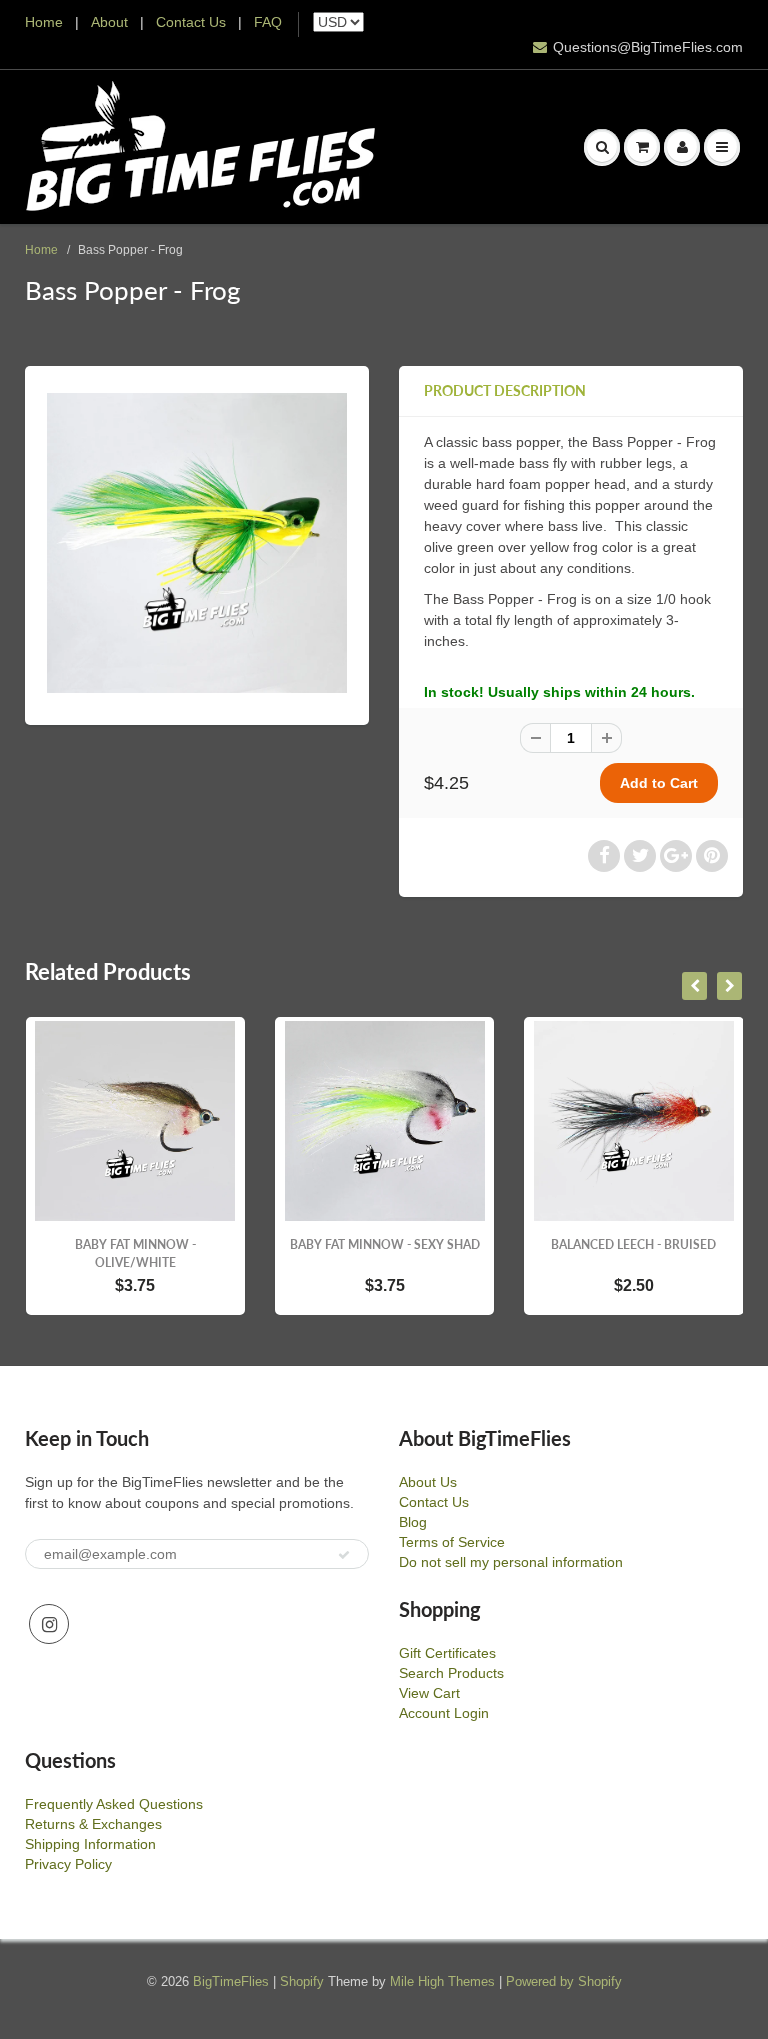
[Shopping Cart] (642, 147)
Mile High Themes (442, 1981)
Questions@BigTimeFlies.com (648, 47)
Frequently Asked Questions (114, 1804)
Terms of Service (452, 1542)
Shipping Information (90, 1844)
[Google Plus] (676, 856)
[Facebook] (604, 856)
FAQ (268, 22)
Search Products (451, 1673)
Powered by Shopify (564, 1981)
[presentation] (694, 986)
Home (44, 22)
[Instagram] (49, 1624)
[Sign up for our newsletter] (344, 1555)
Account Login (444, 1713)
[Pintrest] (712, 856)
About (111, 22)
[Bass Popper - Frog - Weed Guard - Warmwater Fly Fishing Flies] (197, 543)
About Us (428, 1482)
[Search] (602, 147)
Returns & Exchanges (93, 1824)
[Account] (682, 147)
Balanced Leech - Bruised (633, 1244)
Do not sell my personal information (511, 1562)
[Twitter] (640, 856)
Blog (413, 1522)
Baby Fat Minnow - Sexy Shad (385, 1244)
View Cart (429, 1693)
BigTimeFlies (231, 1981)
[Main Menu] (722, 147)
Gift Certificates (447, 1653)
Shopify (302, 1981)
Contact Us (191, 22)
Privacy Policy (68, 1864)
